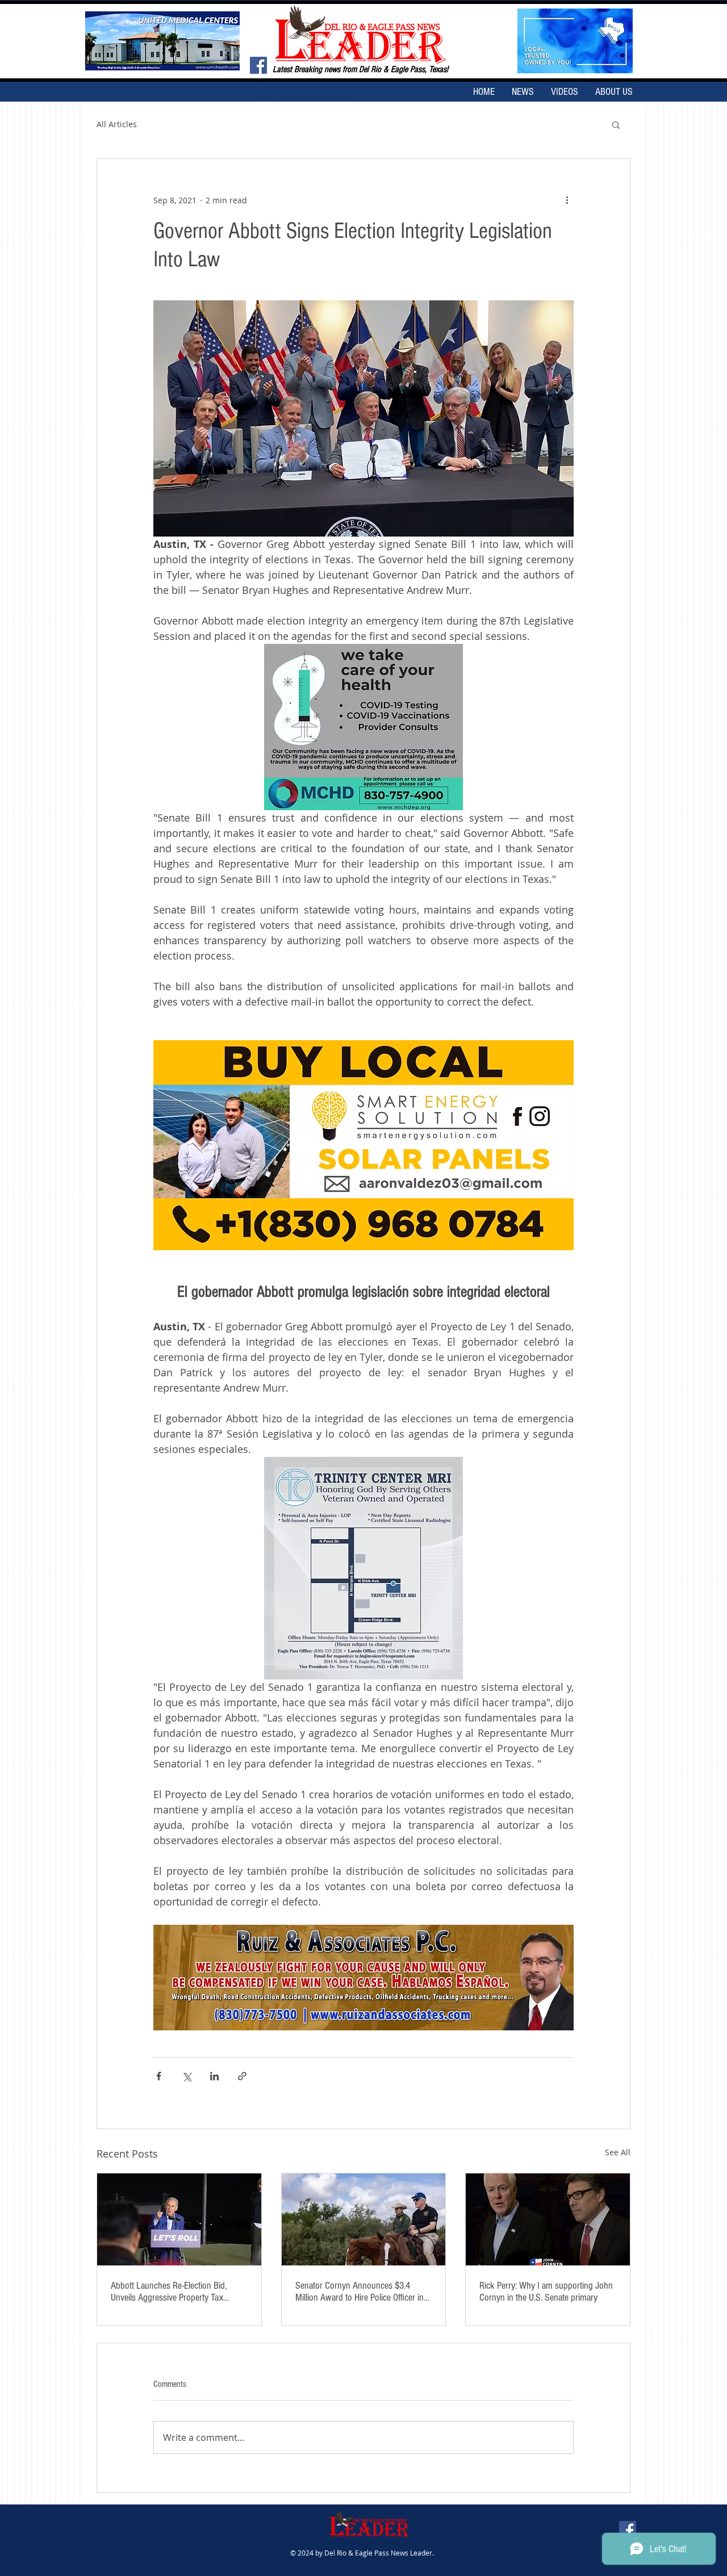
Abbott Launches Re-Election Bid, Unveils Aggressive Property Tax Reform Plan (169, 2292)
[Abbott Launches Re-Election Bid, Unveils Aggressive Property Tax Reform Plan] (179, 2219)
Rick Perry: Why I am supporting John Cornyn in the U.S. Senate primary (546, 2292)
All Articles (117, 124)
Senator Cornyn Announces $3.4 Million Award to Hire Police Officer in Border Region (360, 2292)
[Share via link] (242, 2076)
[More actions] (567, 200)
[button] (616, 124)
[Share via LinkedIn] (214, 2076)
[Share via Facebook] (159, 2076)
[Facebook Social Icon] (258, 65)
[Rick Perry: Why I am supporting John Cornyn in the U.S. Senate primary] (548, 2219)
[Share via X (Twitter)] (187, 2076)
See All (618, 2152)
